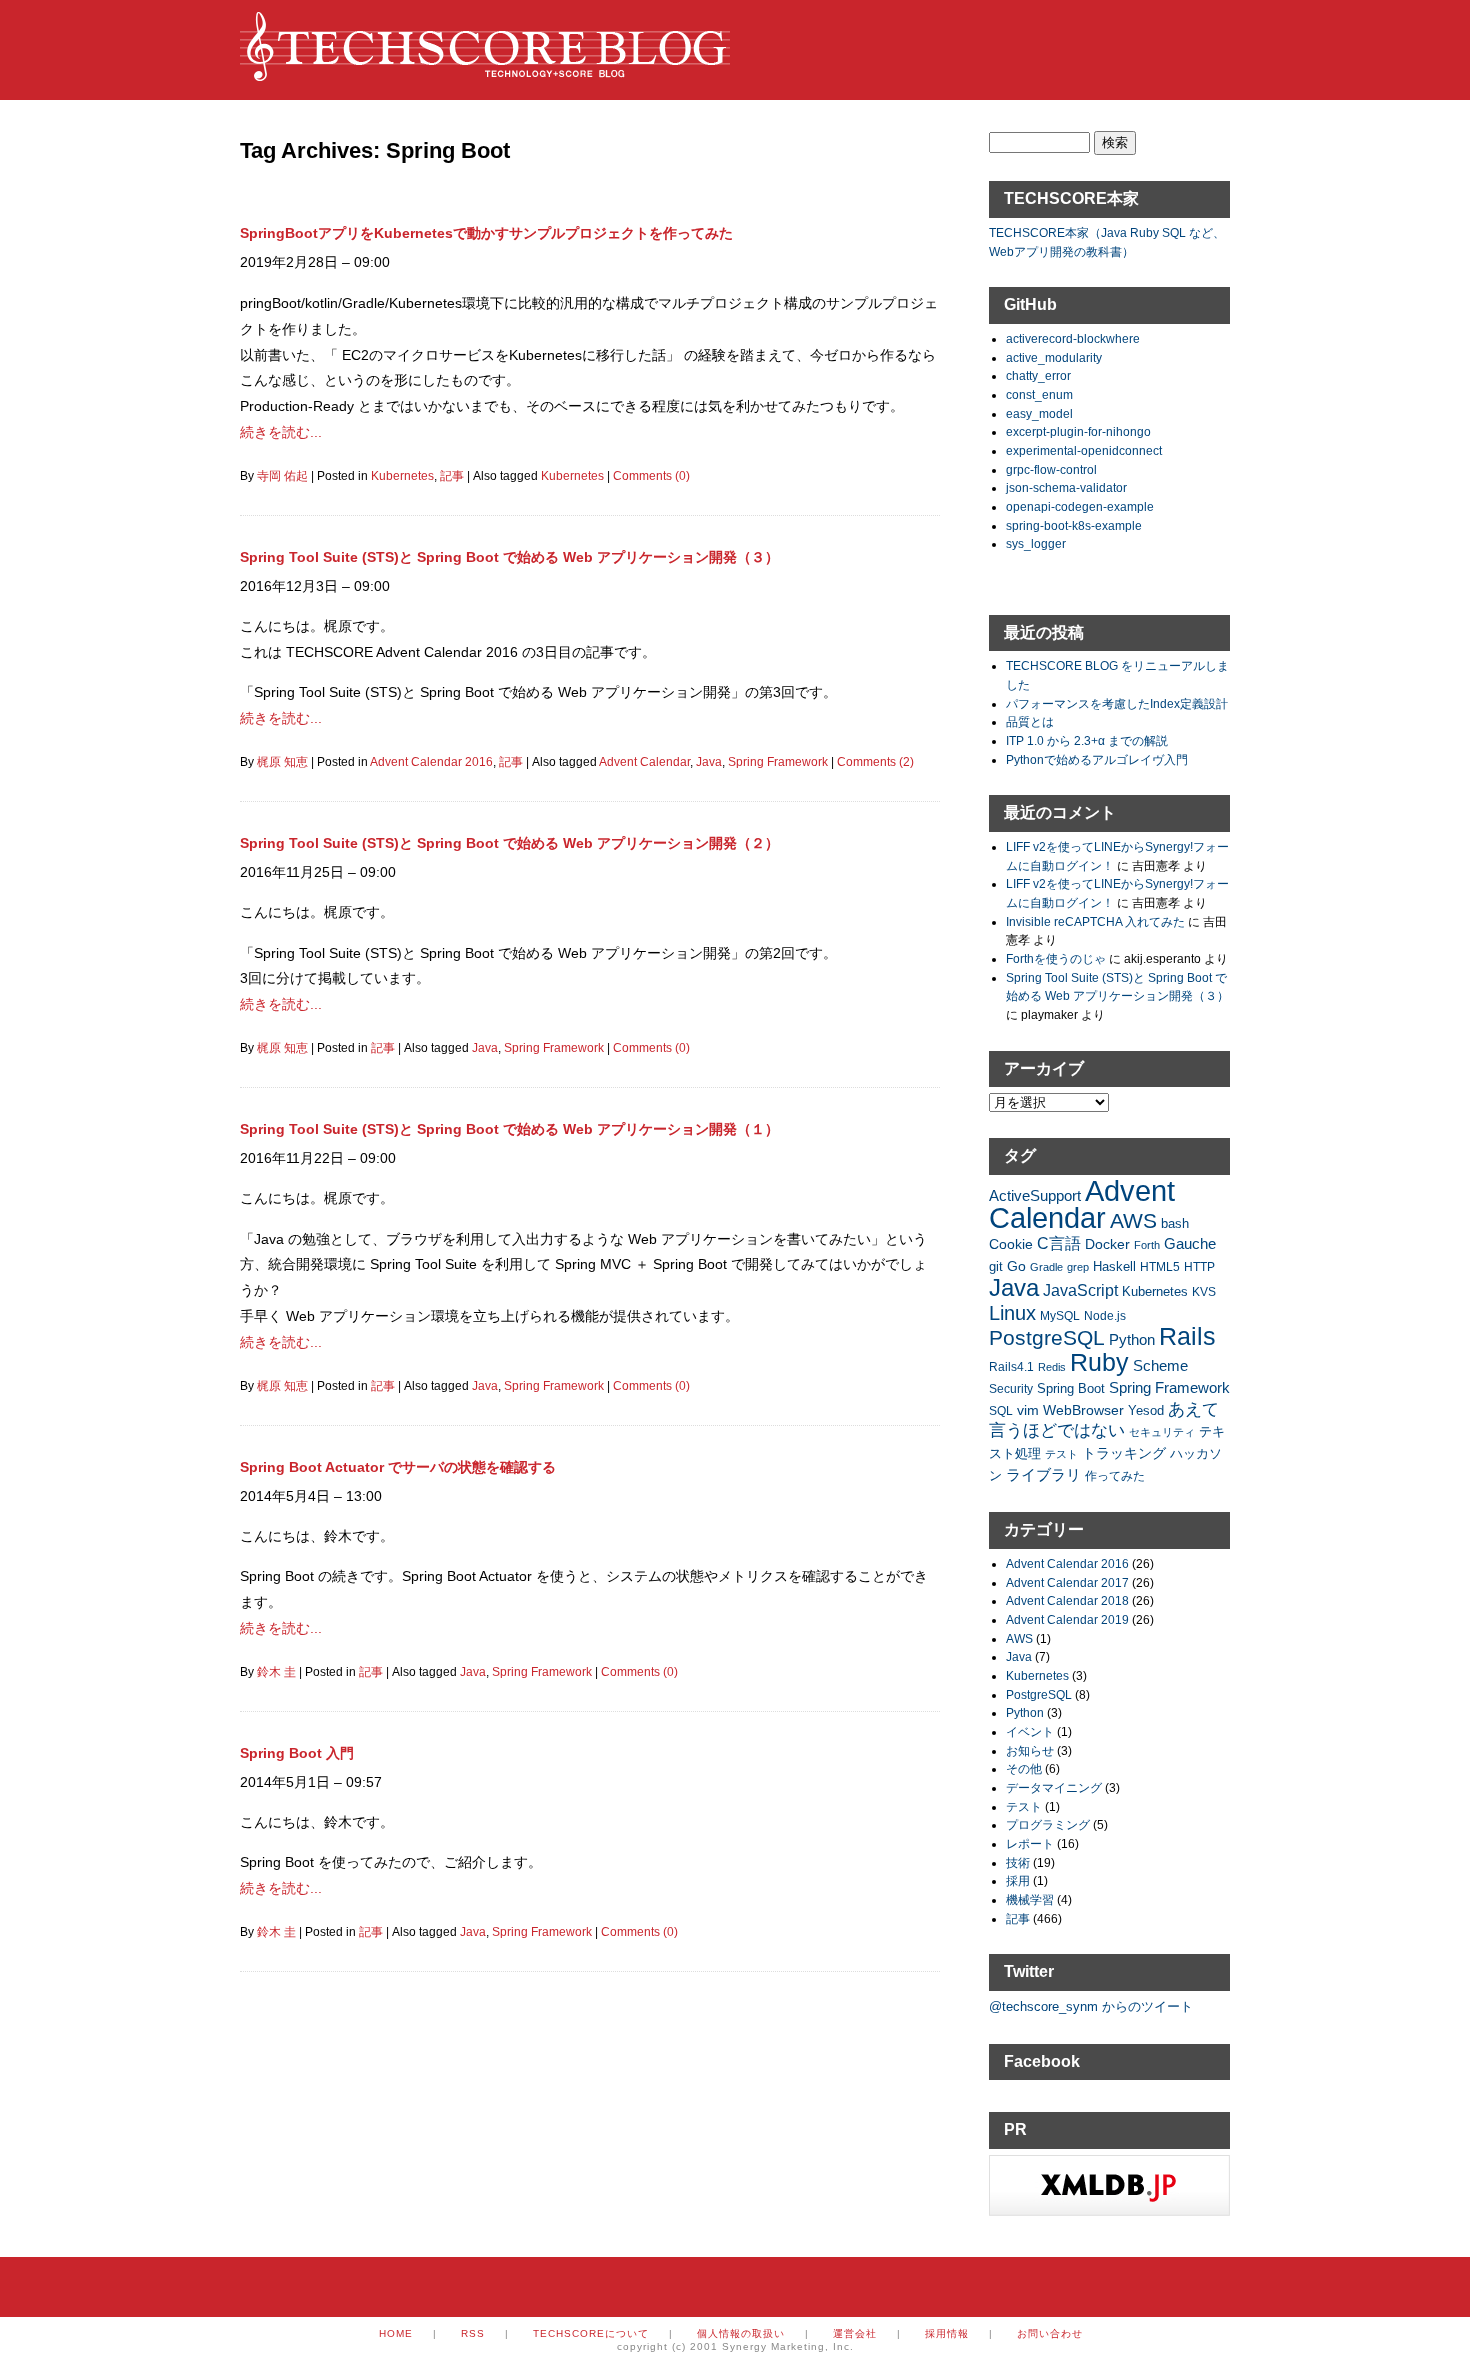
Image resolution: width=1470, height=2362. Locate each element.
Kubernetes (402, 476)
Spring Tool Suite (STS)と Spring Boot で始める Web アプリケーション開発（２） (509, 843)
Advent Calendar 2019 (1067, 1619)
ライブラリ (1043, 1474)
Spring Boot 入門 (297, 1753)
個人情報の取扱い (741, 2333)
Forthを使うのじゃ (1056, 958)
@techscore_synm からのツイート (1091, 2006)
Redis (1052, 1367)
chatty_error (1038, 375)
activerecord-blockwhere (1073, 338)
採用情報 (947, 2333)
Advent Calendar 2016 (431, 762)
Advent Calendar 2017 (1067, 1582)
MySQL (1060, 1315)
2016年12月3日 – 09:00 (315, 586)
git (996, 1267)
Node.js (1105, 1315)
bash (1175, 1224)
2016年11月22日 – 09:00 (318, 1158)
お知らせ (1030, 1750)
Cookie (1011, 1244)
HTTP (1199, 1266)
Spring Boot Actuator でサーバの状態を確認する (398, 1467)
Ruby (1099, 1362)
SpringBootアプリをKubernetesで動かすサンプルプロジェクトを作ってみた (486, 233)
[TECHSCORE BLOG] (485, 71)
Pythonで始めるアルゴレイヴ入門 (1097, 759)
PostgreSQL (1047, 1337)
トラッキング (1124, 1453)
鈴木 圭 (276, 1672)
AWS (1133, 1220)
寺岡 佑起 (282, 476)
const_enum (1039, 394)
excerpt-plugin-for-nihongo (1078, 431)
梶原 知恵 (282, 762)
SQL (1001, 1410)
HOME (396, 2333)
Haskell (1114, 1266)
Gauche (1190, 1243)
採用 (1018, 1880)
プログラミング (1048, 1824)
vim (1028, 1410)
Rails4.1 (1011, 1366)
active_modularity (1054, 357)
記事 (452, 476)
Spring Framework (778, 762)
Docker (1107, 1244)
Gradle (1046, 1267)
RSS (473, 2333)
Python (1132, 1339)
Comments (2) (875, 762)
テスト (1061, 1454)
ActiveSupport (1035, 1195)
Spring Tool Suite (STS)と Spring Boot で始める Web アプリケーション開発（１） (509, 1129)
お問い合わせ (1050, 2333)
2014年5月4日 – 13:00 (311, 1496)
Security (1011, 1388)
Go (1016, 1266)
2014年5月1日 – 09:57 (311, 1782)
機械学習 (1030, 1899)
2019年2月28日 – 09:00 (315, 262)
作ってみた (1115, 1475)
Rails (1187, 1336)
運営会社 (855, 2333)
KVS (1204, 1291)
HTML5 (1160, 1266)
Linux (1012, 1313)
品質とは (1030, 721)
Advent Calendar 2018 (1067, 1600)
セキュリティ (1162, 1432)
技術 (1018, 1862)
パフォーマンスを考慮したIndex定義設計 (1117, 703)
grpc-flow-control (1051, 469)
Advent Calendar (644, 762)
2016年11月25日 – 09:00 (318, 872)
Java (709, 762)
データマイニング (1054, 1787)
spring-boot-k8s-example (1074, 525)
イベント (1030, 1731)
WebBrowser (1083, 1410)
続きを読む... (281, 432)
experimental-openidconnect (1084, 450)
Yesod (1146, 1411)
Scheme (1160, 1365)
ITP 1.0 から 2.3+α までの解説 (1087, 740)
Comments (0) (651, 476)
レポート (1030, 1843)
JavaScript (1080, 1290)
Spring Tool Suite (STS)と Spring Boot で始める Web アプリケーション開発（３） (509, 557)
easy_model (1039, 413)
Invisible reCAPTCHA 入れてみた (1095, 921)
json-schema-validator (1066, 487)
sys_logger (1036, 543)
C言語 (1059, 1243)
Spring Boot (1071, 1389)
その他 (1024, 1768)
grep (1078, 1267)
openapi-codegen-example (1080, 506)
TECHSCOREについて (591, 2333)
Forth (1147, 1245)
